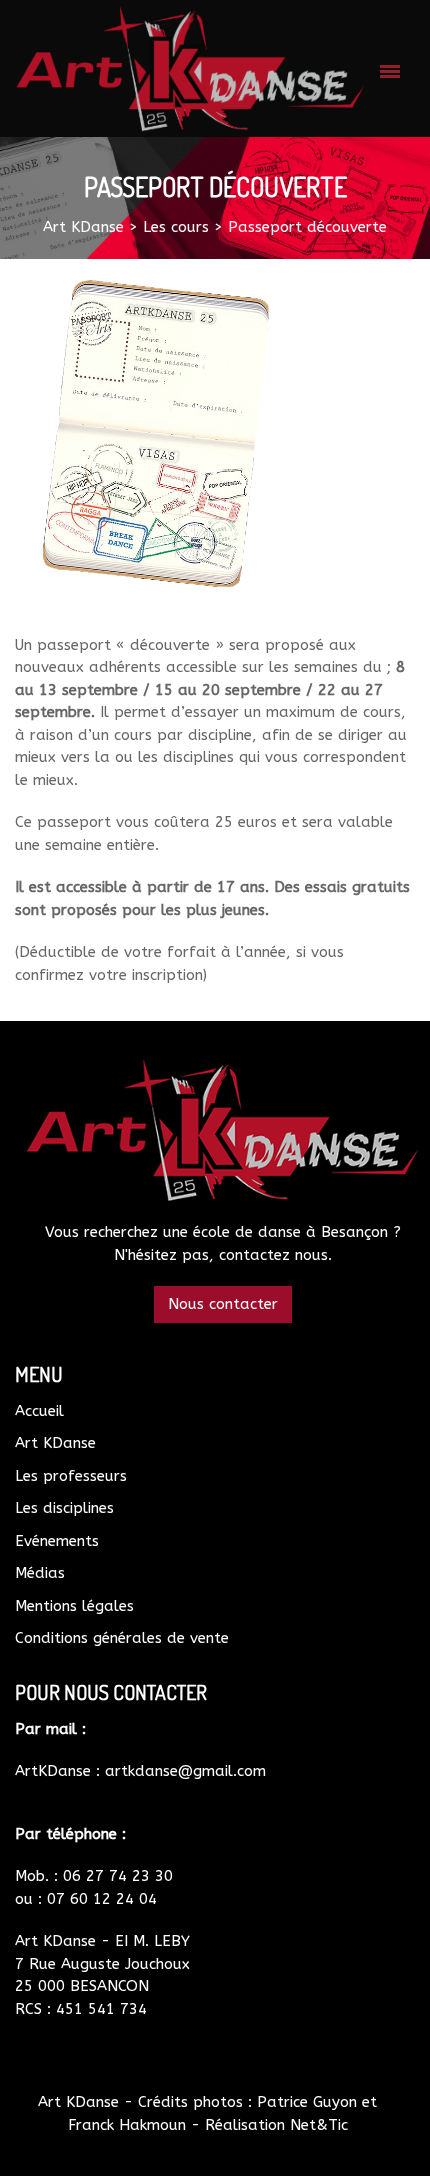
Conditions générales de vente (122, 1638)
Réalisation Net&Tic (276, 2125)
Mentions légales (74, 1606)
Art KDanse (55, 1443)
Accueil (39, 1411)
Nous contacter (223, 1304)
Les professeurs (71, 1476)
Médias (40, 1573)
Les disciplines (64, 1508)
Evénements (57, 1541)
